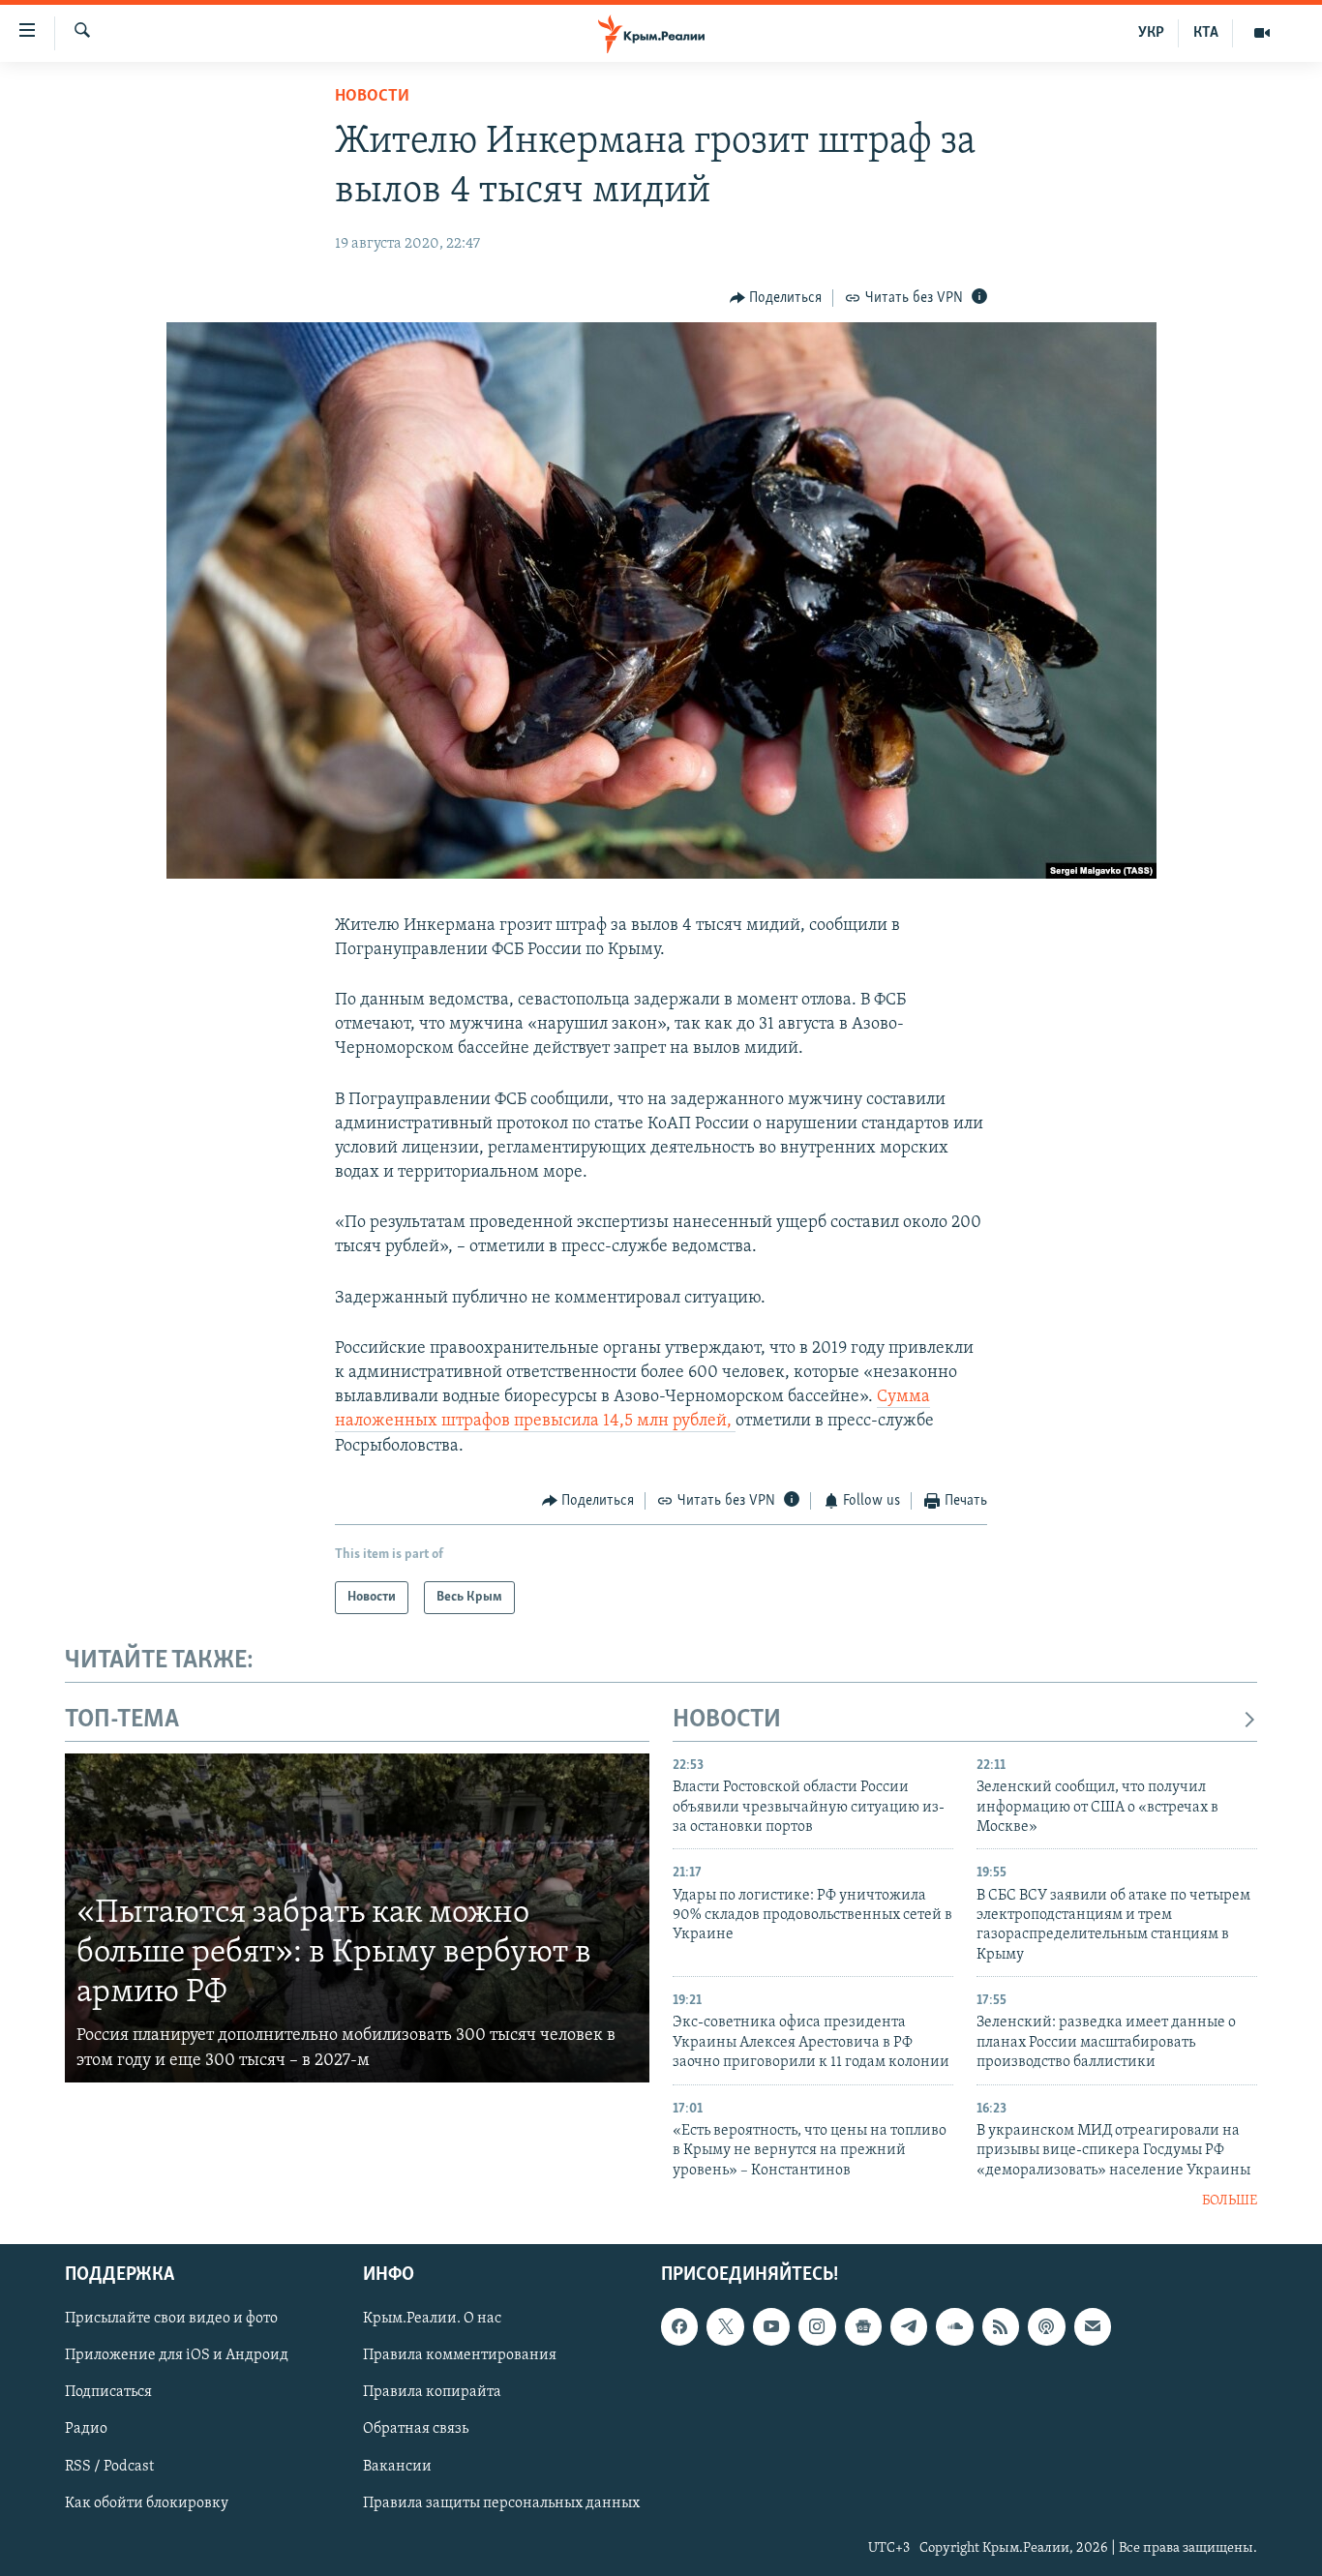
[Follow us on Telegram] (909, 2327)
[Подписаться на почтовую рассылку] (1093, 2327)
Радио (86, 2430)
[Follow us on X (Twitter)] (725, 2327)
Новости (372, 97)
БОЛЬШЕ (1230, 2201)
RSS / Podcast (109, 2467)
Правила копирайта (432, 2393)
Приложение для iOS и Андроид (177, 2356)
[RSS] (1001, 2327)
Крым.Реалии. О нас (432, 2320)
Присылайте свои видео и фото (171, 2320)
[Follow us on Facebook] (679, 2327)
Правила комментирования (460, 2356)
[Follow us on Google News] (863, 2327)
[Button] (776, 298)
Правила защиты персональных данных (501, 2503)
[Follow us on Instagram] (817, 2327)
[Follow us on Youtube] (771, 2327)
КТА (1206, 33)
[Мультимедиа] (1262, 33)
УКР (1151, 33)
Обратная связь (416, 2430)
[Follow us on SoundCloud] (954, 2327)
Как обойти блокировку (147, 2503)
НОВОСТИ (727, 1720)
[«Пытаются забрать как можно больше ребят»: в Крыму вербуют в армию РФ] (357, 1918)
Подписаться (108, 2393)
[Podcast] (1046, 2327)
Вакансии (397, 2467)
